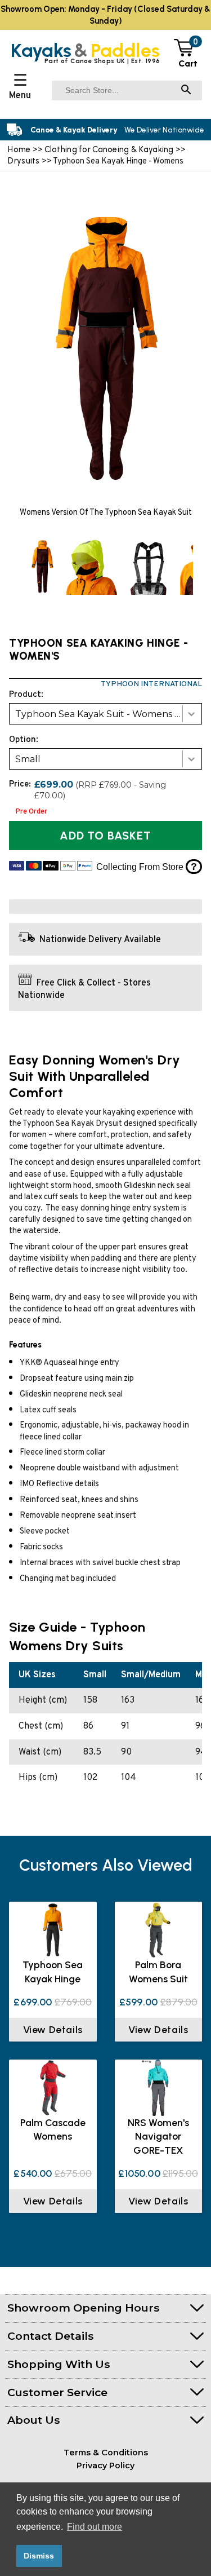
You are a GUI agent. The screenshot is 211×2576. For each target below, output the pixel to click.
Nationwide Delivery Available (100, 940)
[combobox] (105, 714)
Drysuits (25, 161)
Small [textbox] (28, 759)
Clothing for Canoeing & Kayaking (110, 149)
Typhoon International (151, 684)
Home (19, 149)
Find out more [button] (95, 2527)
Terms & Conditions (106, 2453)
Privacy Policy (105, 2465)
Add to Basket (105, 836)
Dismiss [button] (39, 2556)
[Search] (186, 90)
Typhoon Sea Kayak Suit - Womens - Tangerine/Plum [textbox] (108, 714)
